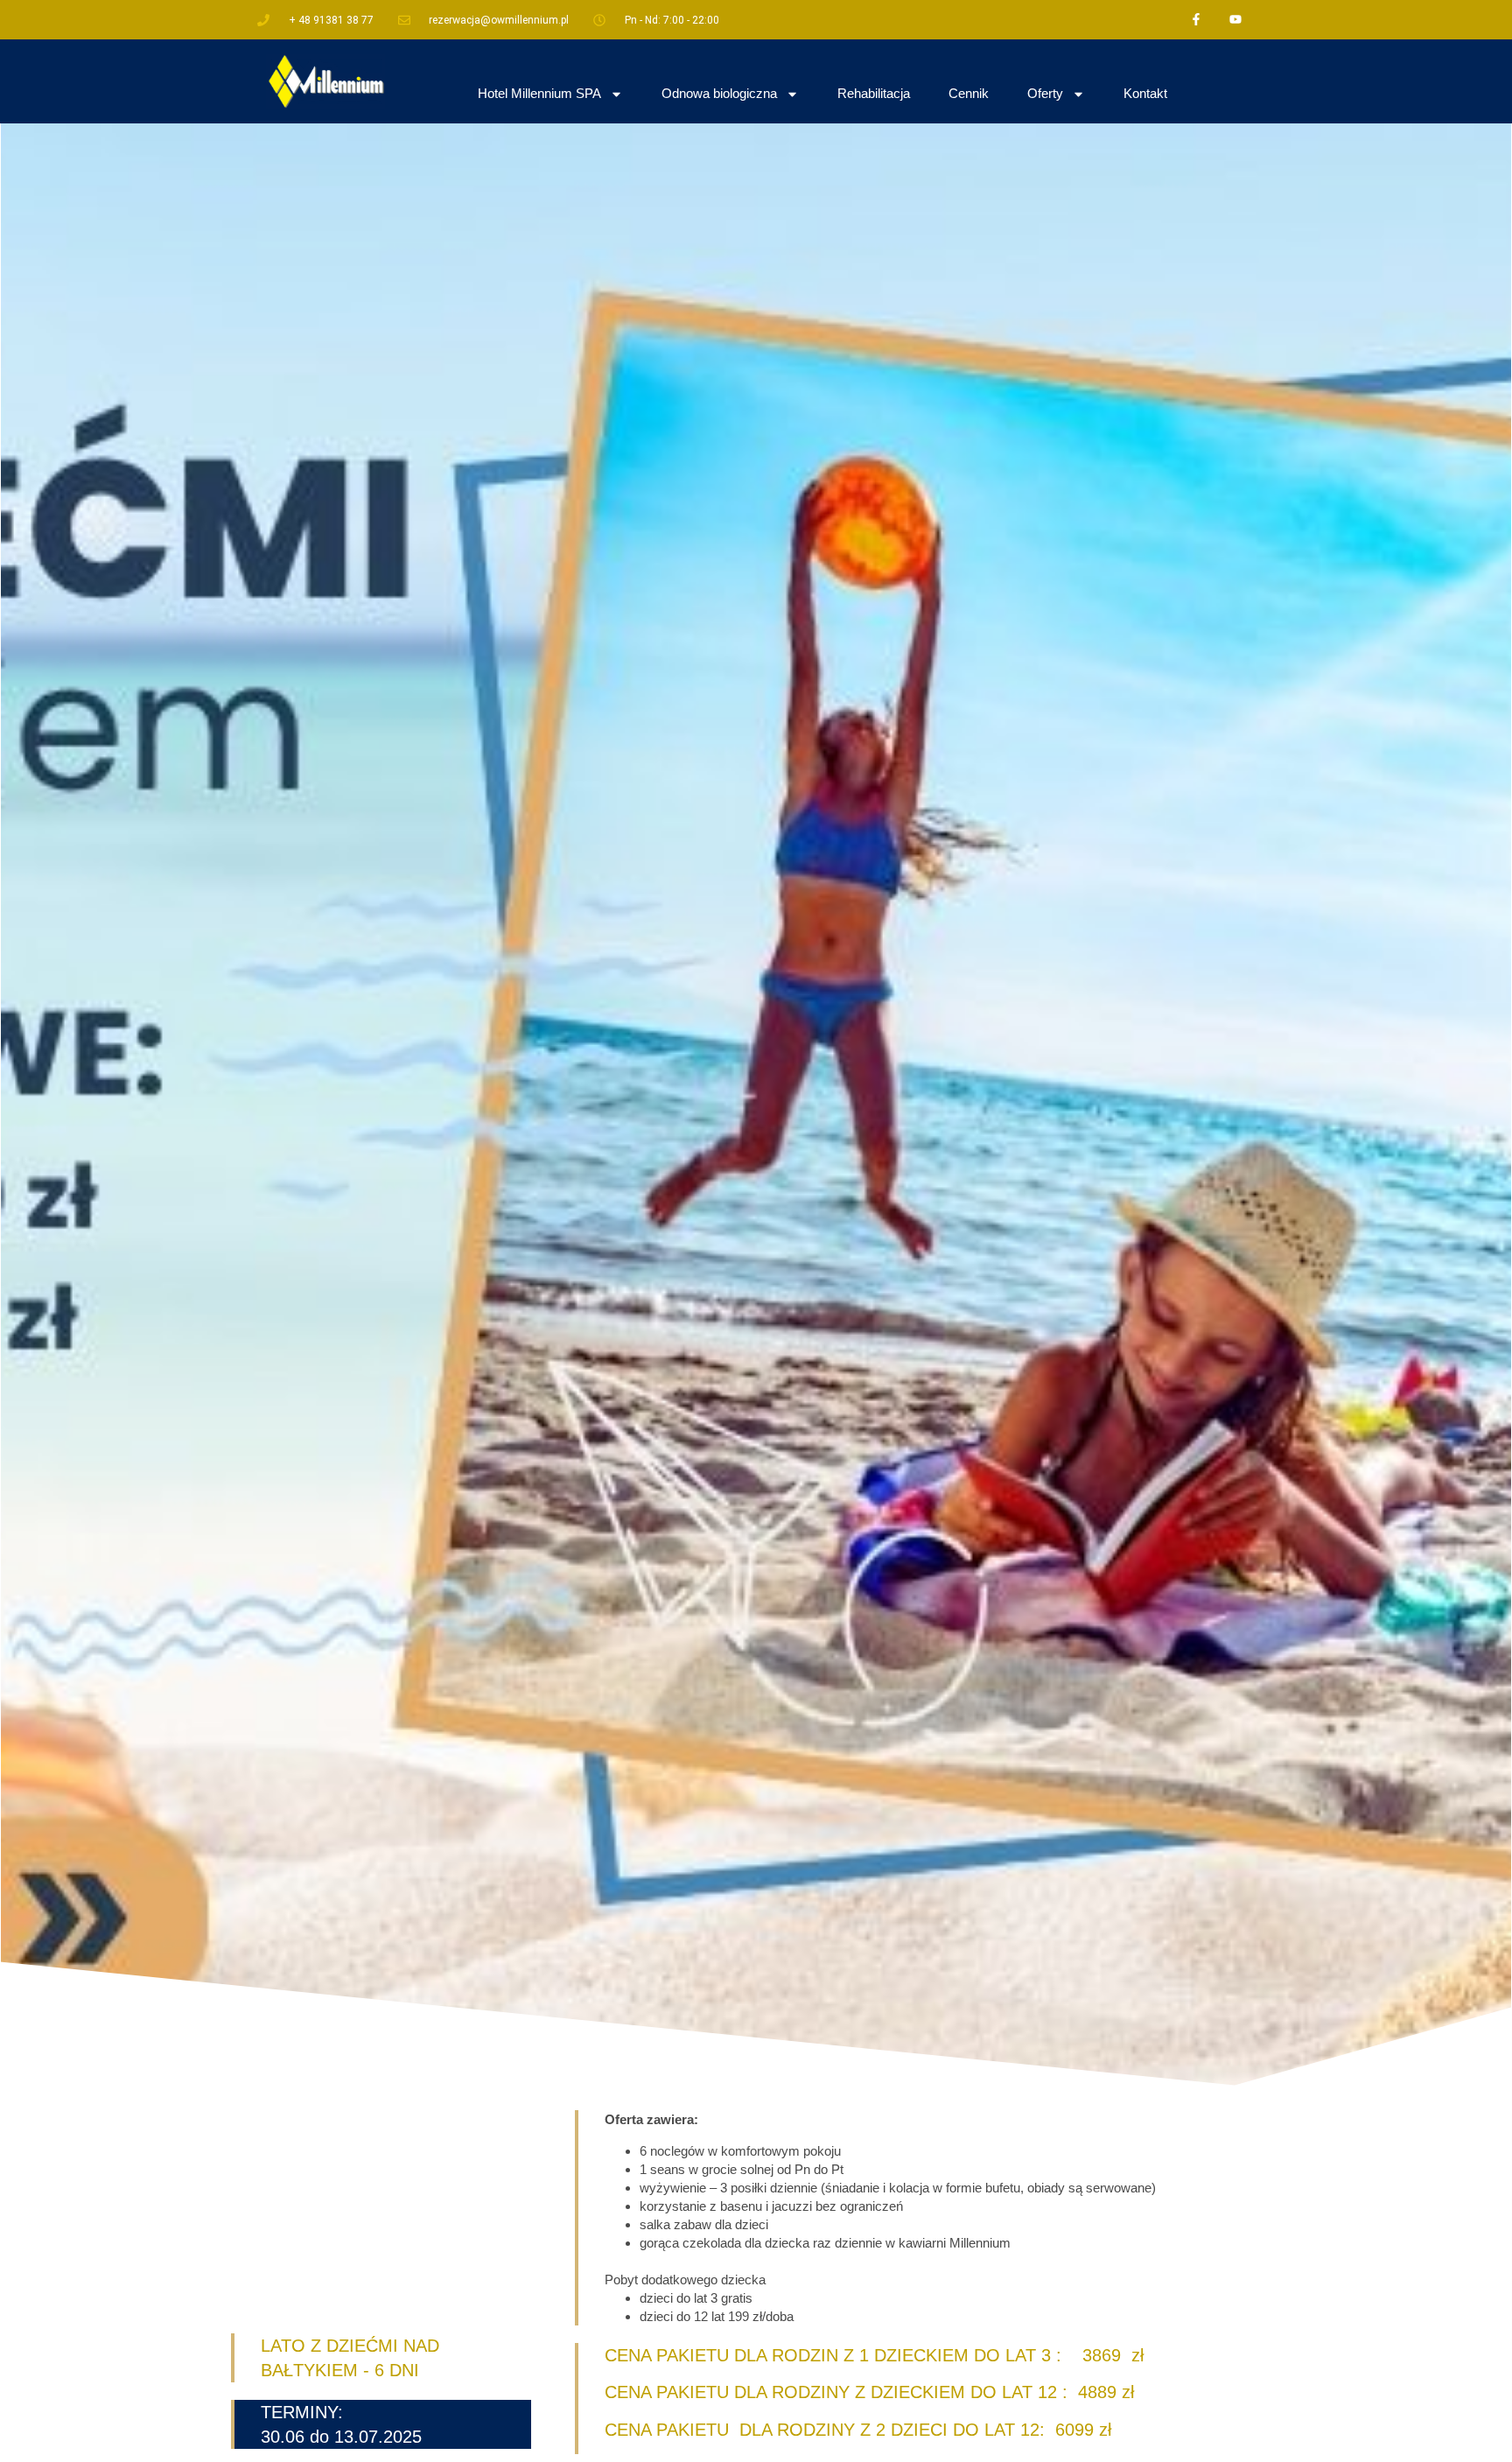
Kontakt (1145, 93)
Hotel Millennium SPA (539, 93)
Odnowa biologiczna (719, 93)
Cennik (969, 93)
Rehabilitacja (874, 93)
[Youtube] (1235, 20)
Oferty (1045, 93)
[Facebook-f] (1196, 20)
